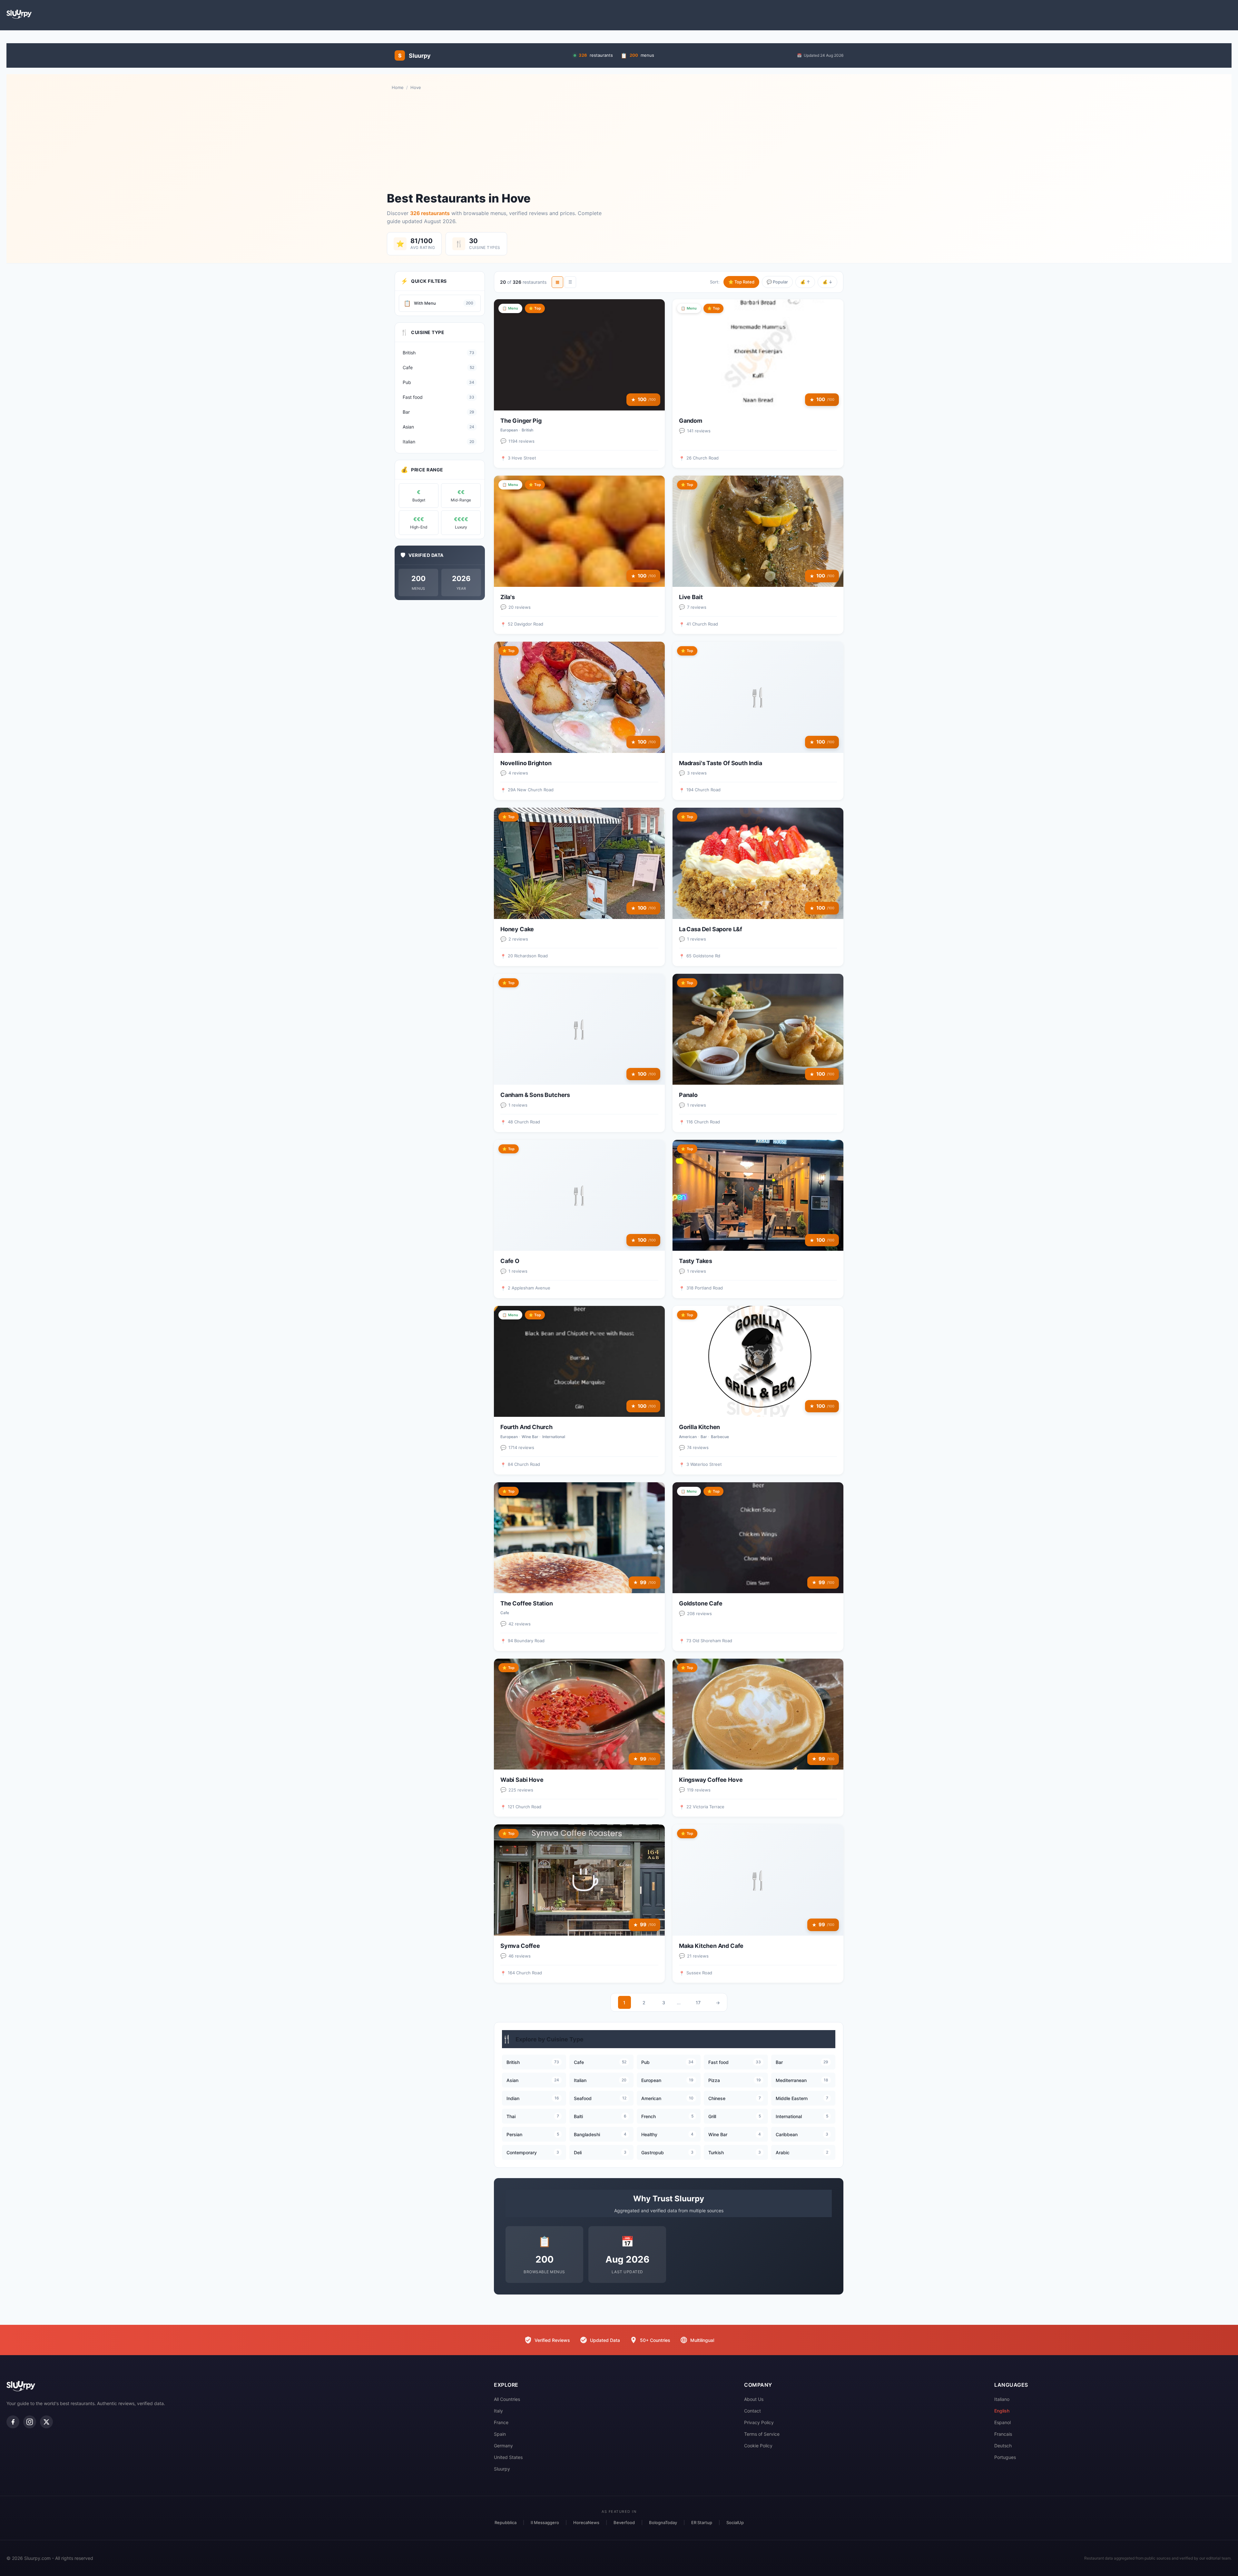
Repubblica (506, 2522)
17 (698, 2003)
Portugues (1005, 2457)
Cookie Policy (758, 2446)
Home (398, 87)
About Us (754, 2399)
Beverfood (624, 2522)
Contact (752, 2411)
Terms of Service (762, 2434)
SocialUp (735, 2522)
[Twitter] (46, 2422)
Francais (1003, 2434)
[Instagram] (30, 2422)
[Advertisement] (619, 141)
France (501, 2422)
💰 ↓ (827, 282)
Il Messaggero (545, 2522)
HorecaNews (586, 2522)
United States (508, 2457)
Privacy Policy (759, 2422)
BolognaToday (663, 2522)
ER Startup (702, 2522)
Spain (500, 2434)
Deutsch (1003, 2446)
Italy (498, 2411)
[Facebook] (13, 2422)
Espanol (1002, 2422)
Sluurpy (502, 2469)
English (1002, 2411)
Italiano (1002, 2399)
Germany (503, 2446)
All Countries (507, 2399)
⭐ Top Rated (741, 282)
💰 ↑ (805, 282)
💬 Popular (777, 282)
